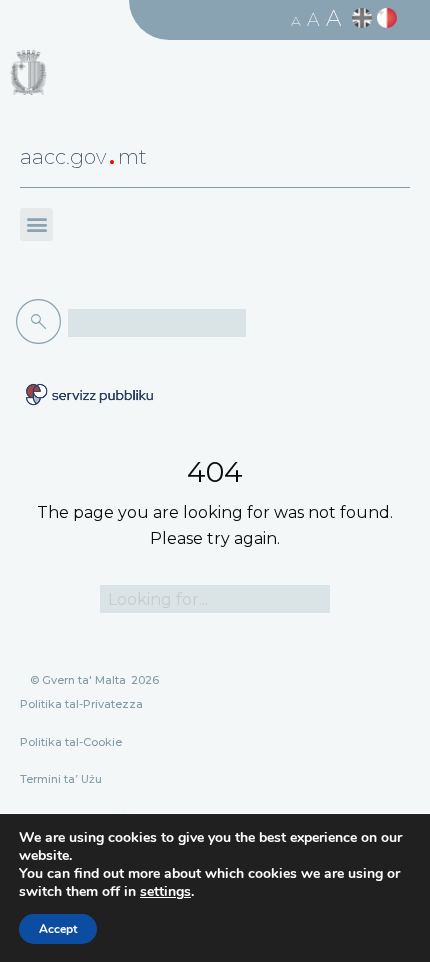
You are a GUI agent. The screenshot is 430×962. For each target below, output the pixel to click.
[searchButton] (42, 322)
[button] (36, 224)
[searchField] (157, 323)
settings (165, 892)
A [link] (296, 21)
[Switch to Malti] (389, 18)
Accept (58, 929)
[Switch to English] (364, 18)
